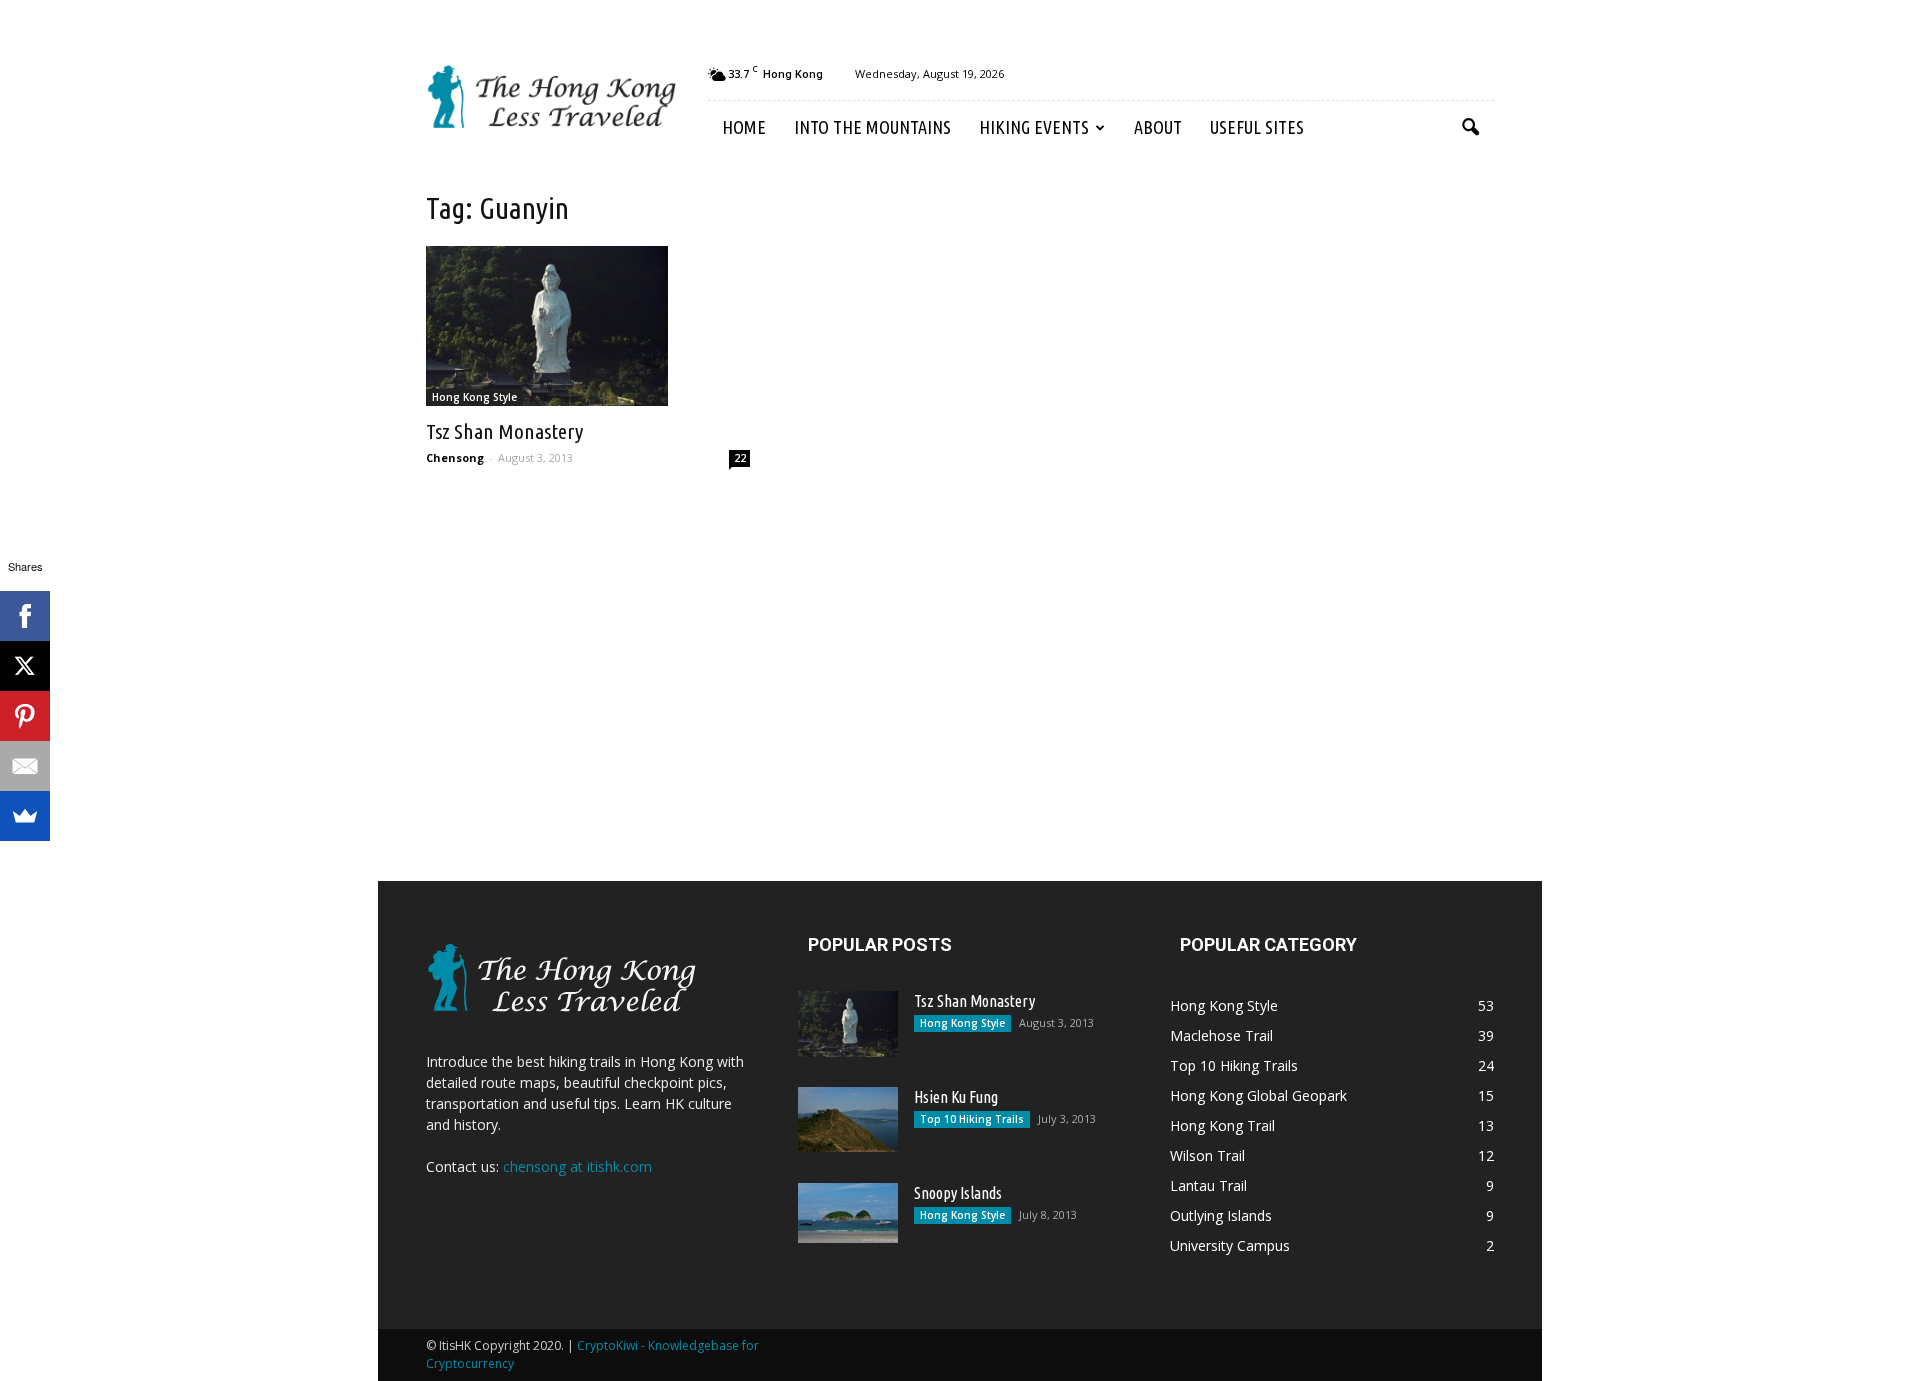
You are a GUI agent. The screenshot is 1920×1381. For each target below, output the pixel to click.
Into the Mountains (872, 127)
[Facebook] (25, 616)
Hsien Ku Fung (956, 1097)
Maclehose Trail (1221, 1035)
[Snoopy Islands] (848, 1213)
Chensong (455, 457)
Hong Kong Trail (1222, 1125)
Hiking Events (1034, 127)
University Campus (1230, 1245)
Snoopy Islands (958, 1193)
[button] (1470, 128)
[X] (25, 666)
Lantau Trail (1208, 1185)
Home (744, 127)
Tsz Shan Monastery (504, 431)
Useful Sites (1257, 127)
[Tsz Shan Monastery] (588, 326)
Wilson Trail (1207, 1155)
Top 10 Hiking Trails (972, 1119)
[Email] (25, 766)
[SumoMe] (25, 816)
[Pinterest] (25, 716)
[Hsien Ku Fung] (848, 1119)
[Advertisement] (1320, 498)
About (1158, 127)
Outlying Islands (1221, 1215)
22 (740, 458)
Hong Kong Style (474, 397)
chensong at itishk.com (577, 1166)
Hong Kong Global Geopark (1258, 1095)
